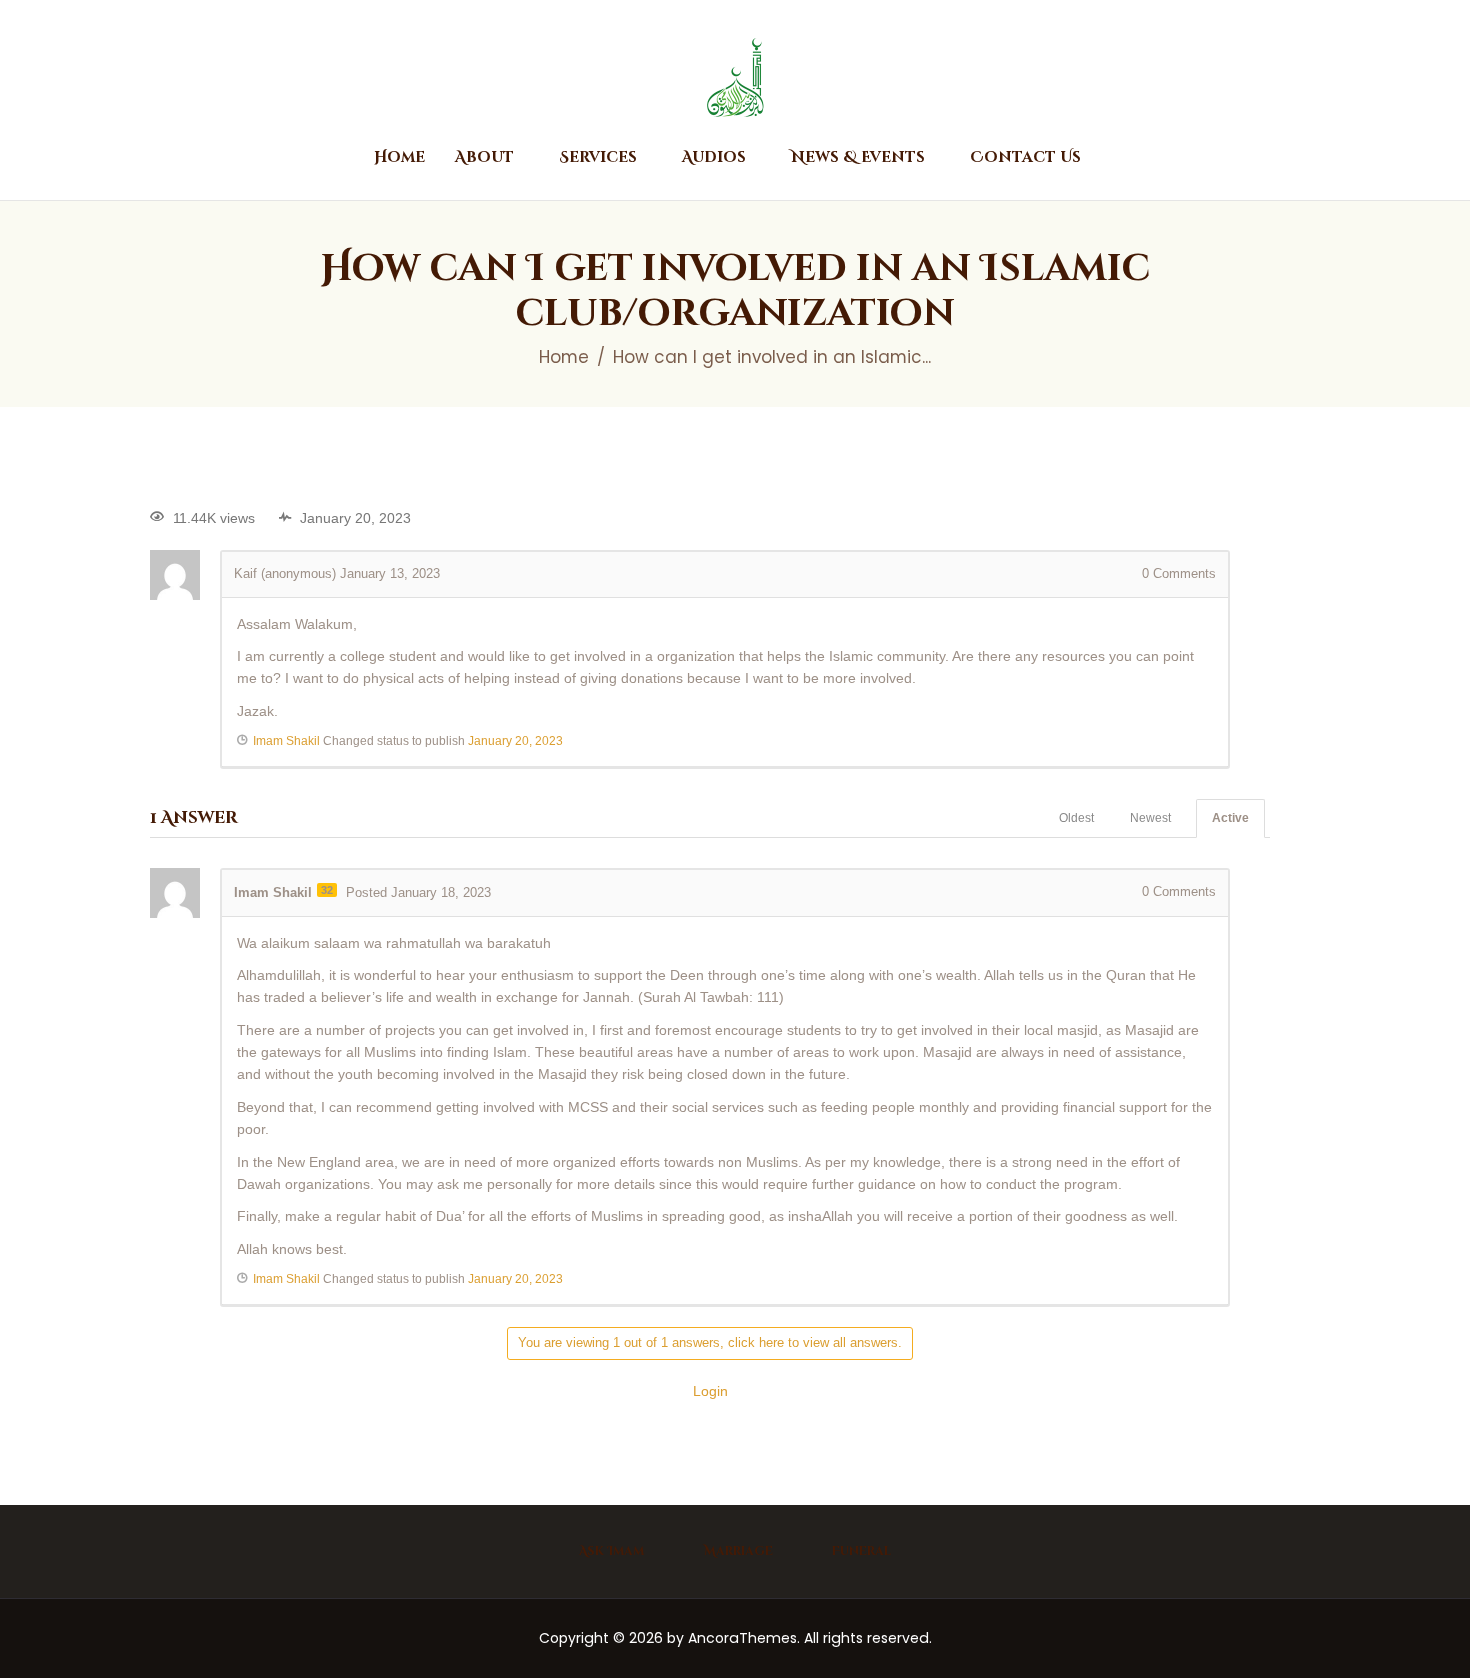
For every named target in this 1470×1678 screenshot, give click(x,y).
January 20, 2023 (515, 741)
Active (1230, 818)
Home (564, 357)
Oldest (1076, 818)
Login (710, 1391)
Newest (1150, 818)
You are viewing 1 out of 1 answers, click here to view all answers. (710, 1342)
